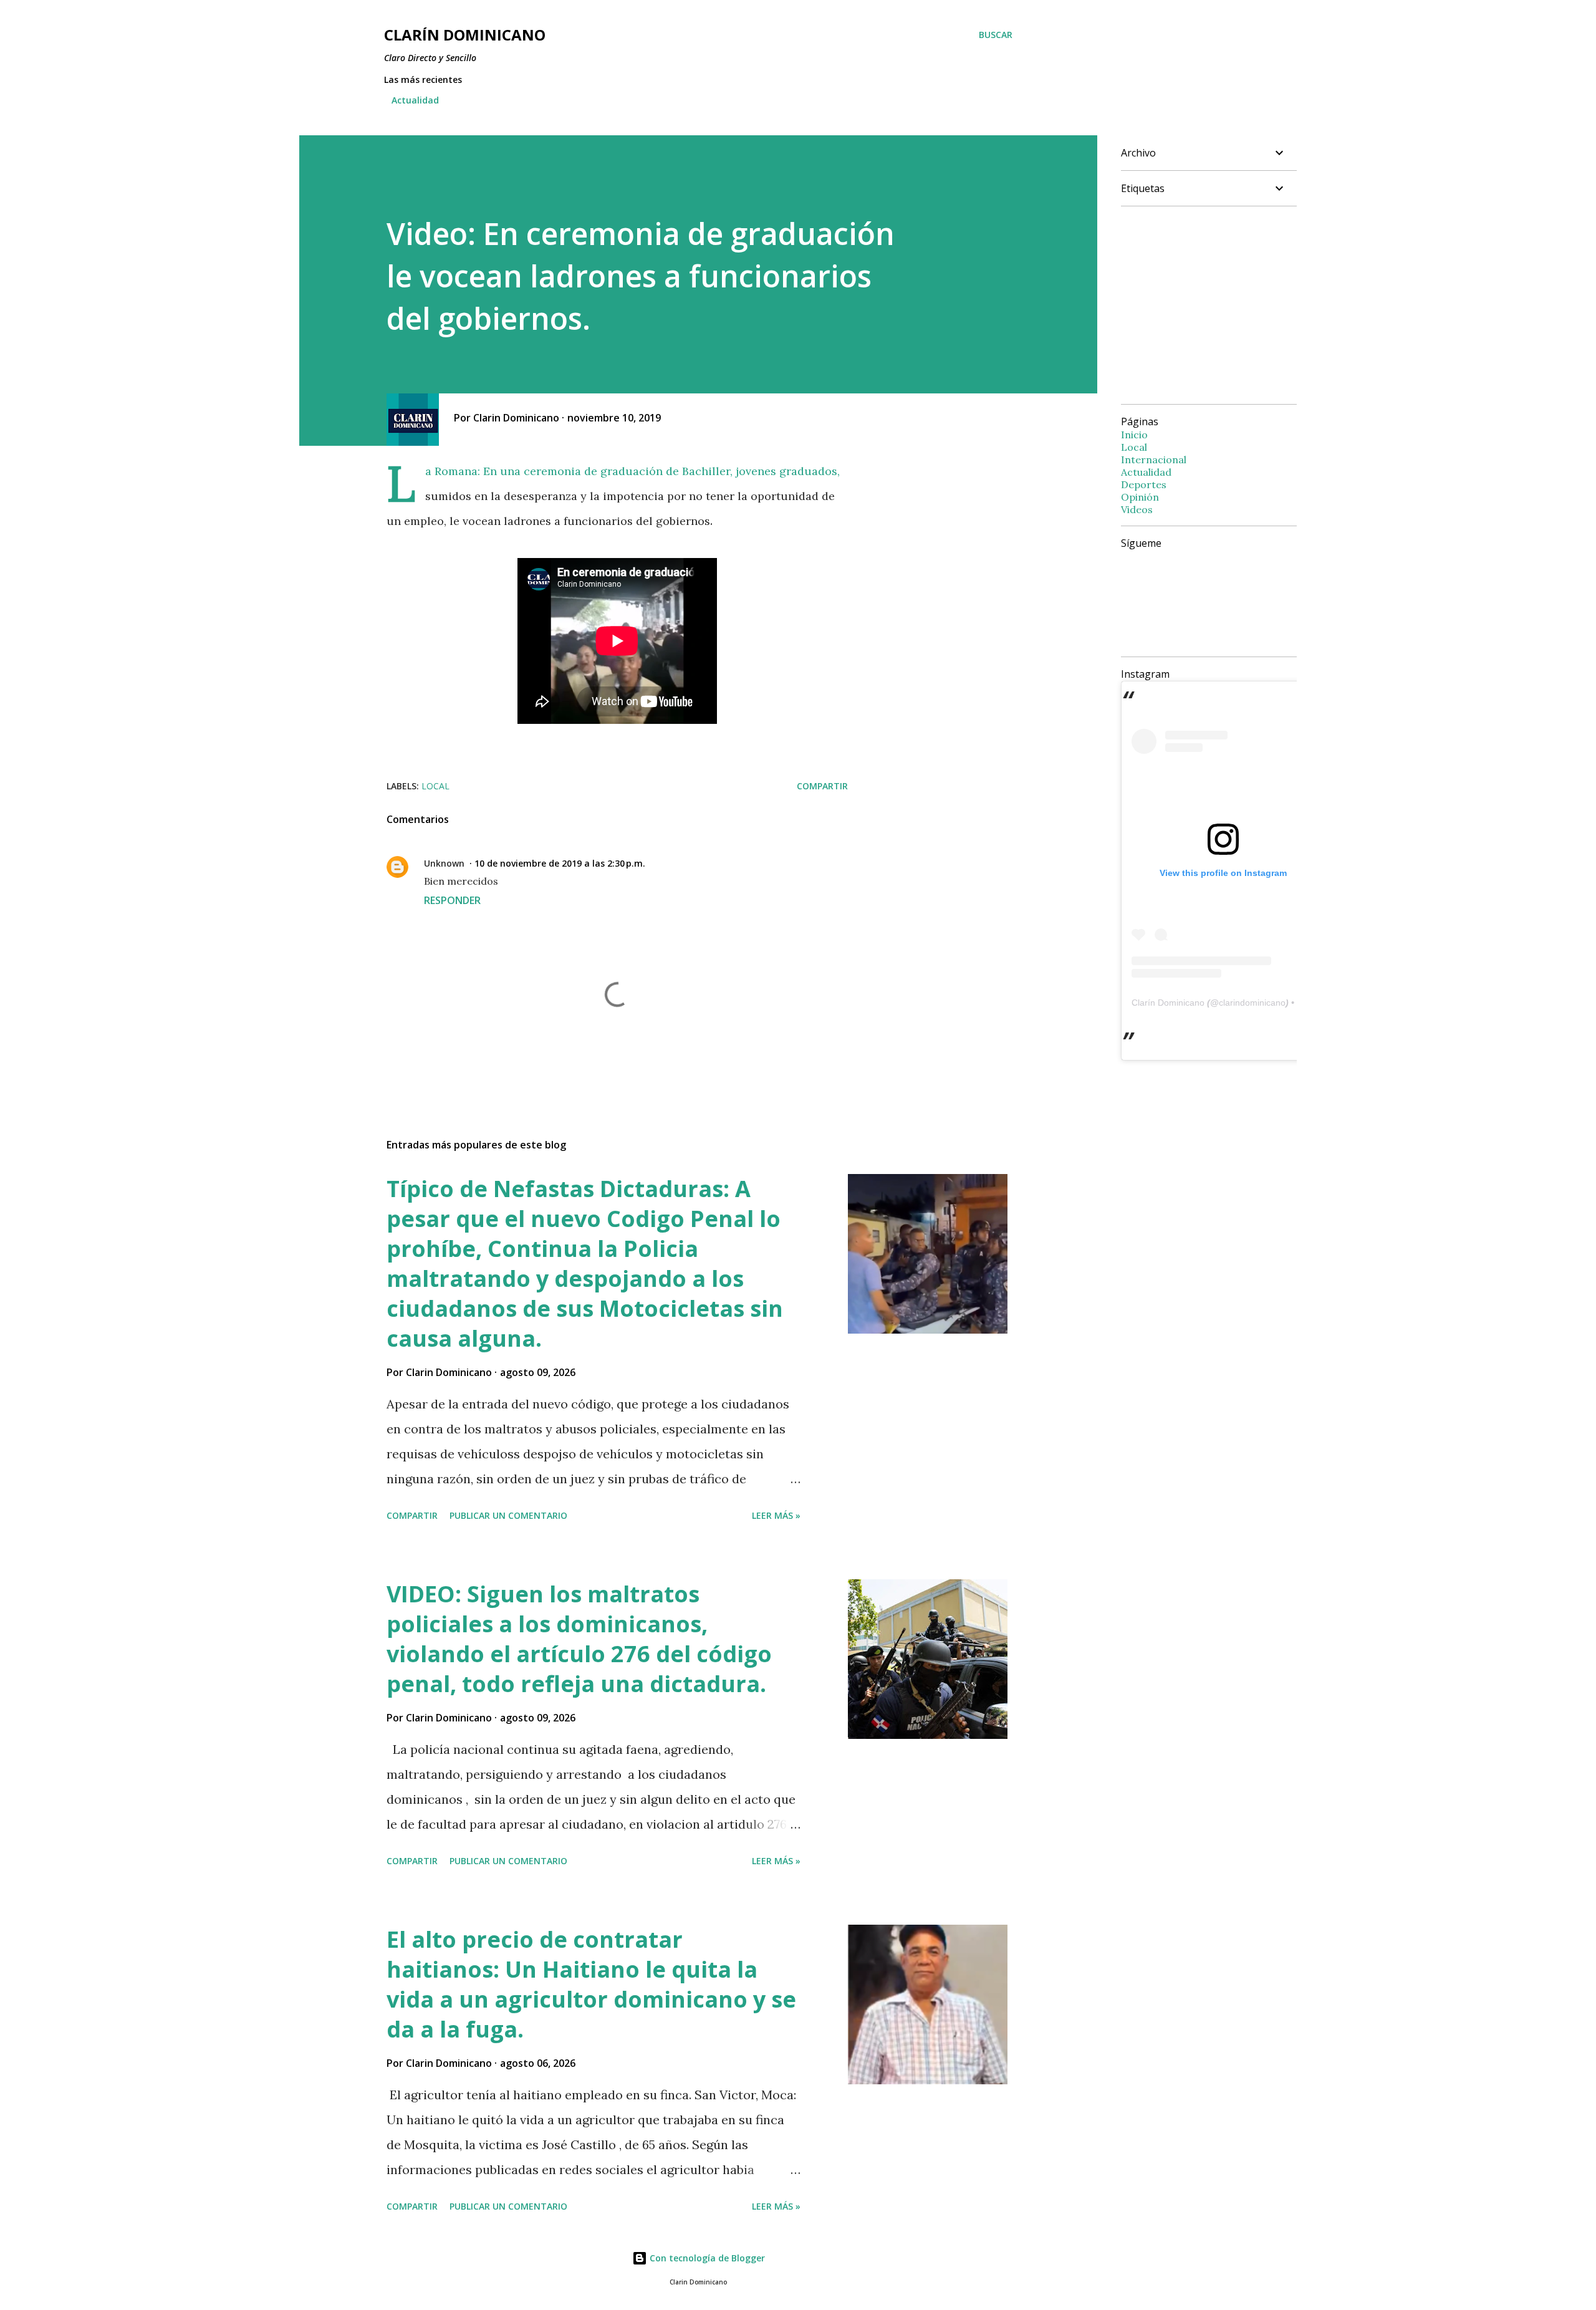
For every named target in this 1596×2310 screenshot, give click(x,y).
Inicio (1134, 435)
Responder (452, 900)
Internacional (1154, 460)
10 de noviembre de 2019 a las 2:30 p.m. (560, 863)
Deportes (1144, 484)
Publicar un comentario (508, 1515)
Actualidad (415, 100)
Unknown (444, 863)
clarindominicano (1252, 1003)
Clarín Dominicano (1168, 1003)
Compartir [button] (822, 786)
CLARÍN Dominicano (465, 35)
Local (435, 786)
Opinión (1140, 497)
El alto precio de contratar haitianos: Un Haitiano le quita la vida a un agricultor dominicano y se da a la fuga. (591, 1984)
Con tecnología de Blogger (706, 2258)
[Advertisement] (1226, 304)
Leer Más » (776, 1515)
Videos (1137, 509)
